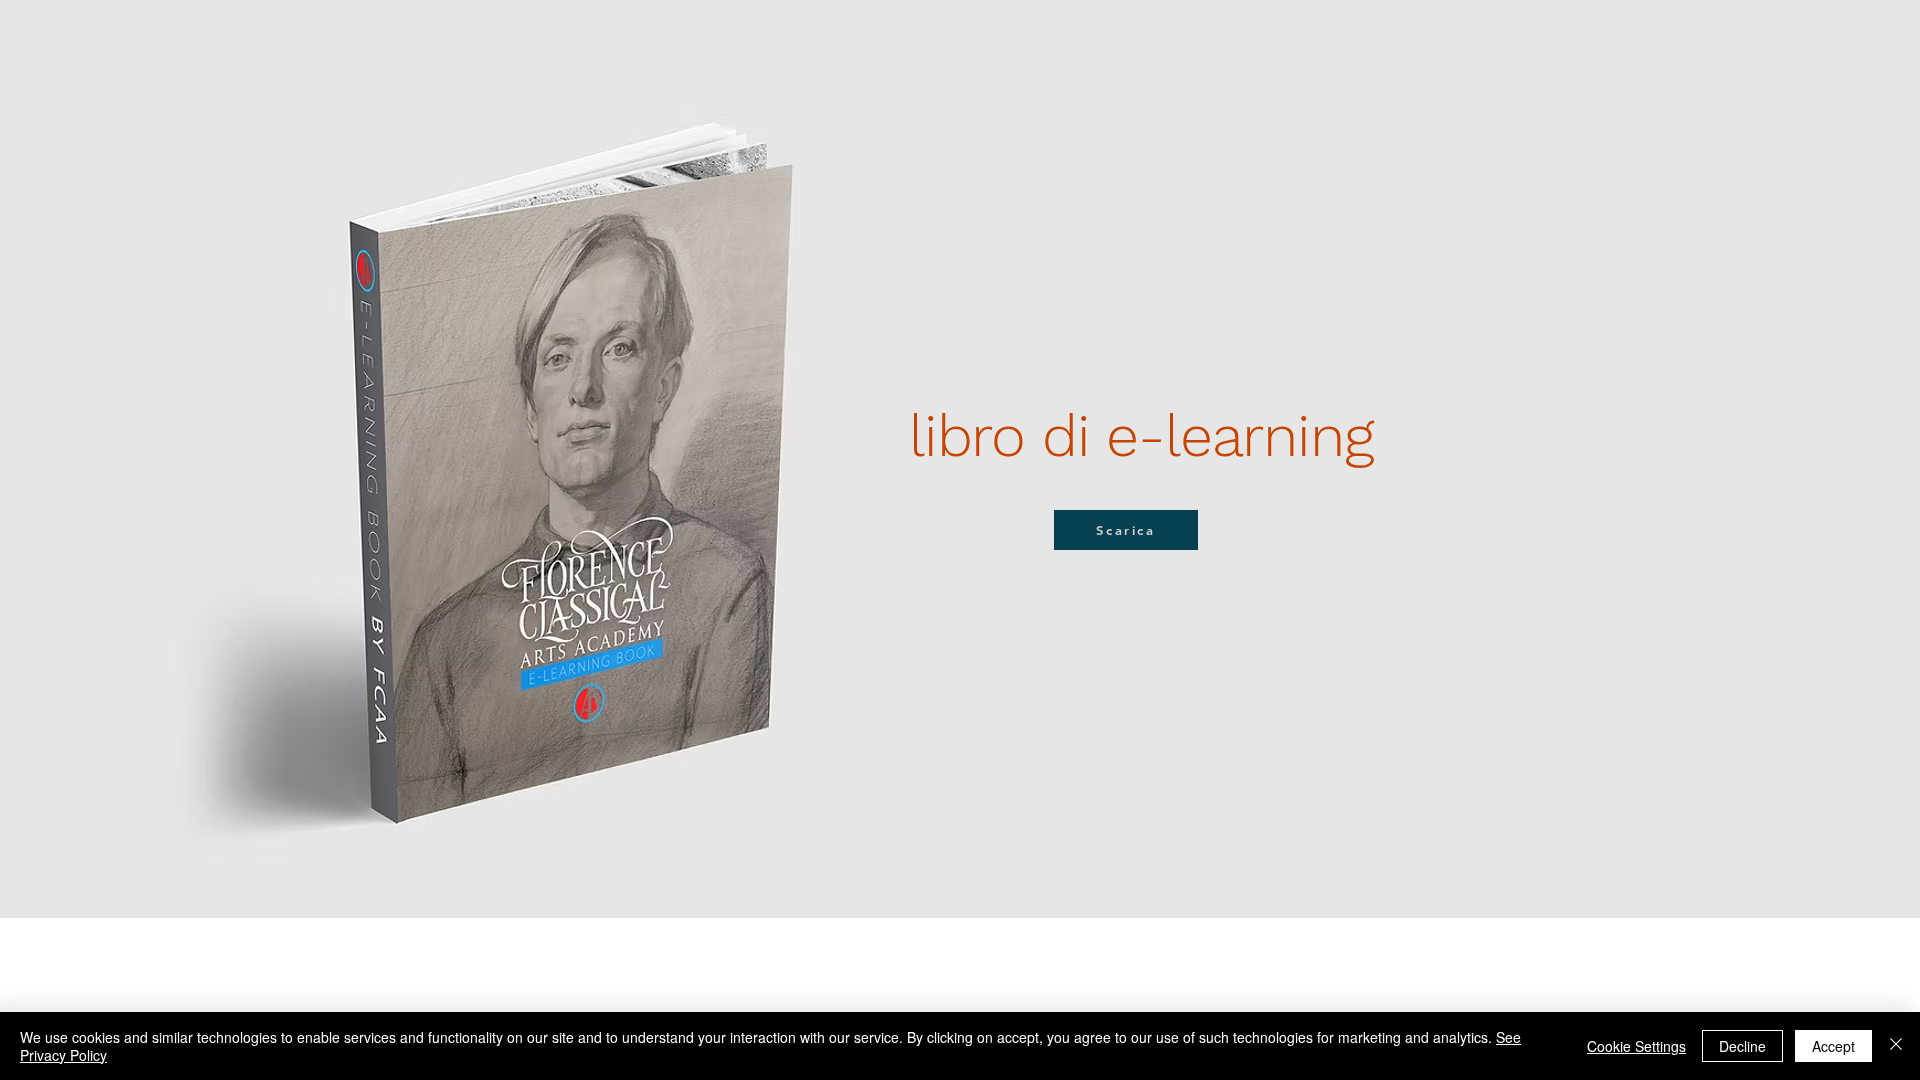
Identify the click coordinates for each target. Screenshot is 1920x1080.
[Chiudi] (1896, 1046)
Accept (1833, 1046)
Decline (1742, 1046)
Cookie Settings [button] (1636, 1046)
